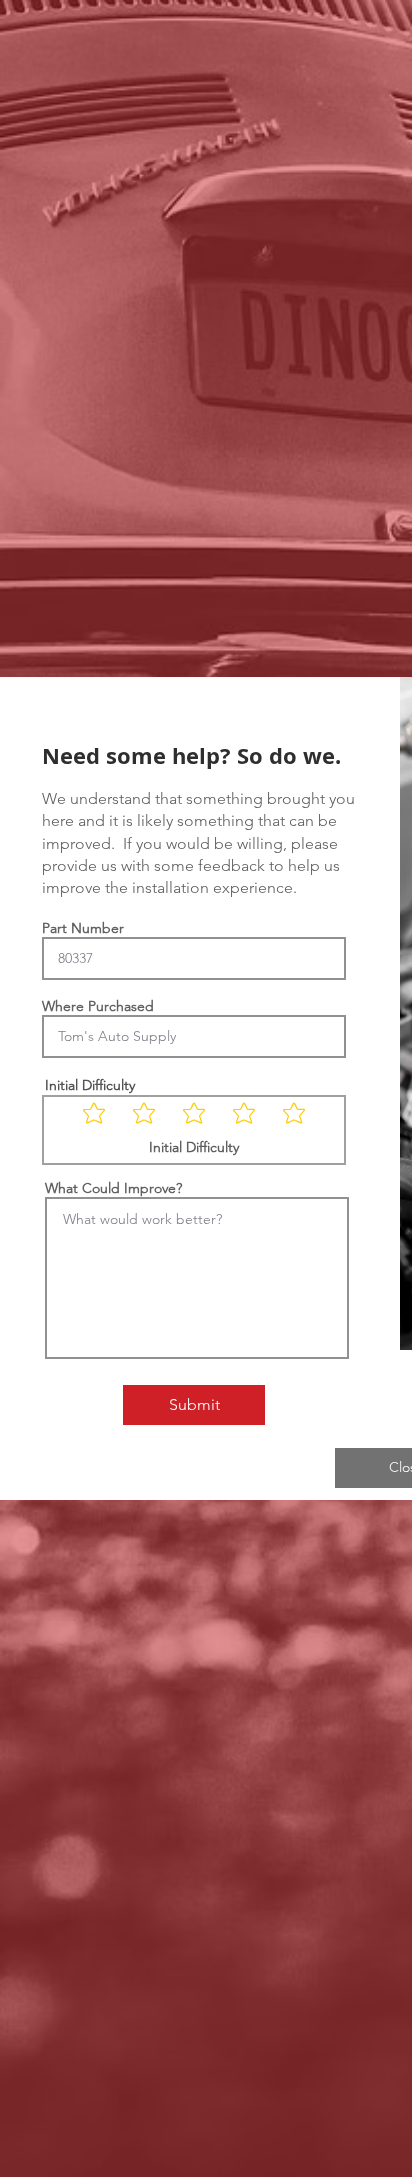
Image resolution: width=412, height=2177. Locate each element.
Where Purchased (98, 1006)
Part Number (83, 928)
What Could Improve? (113, 1188)
